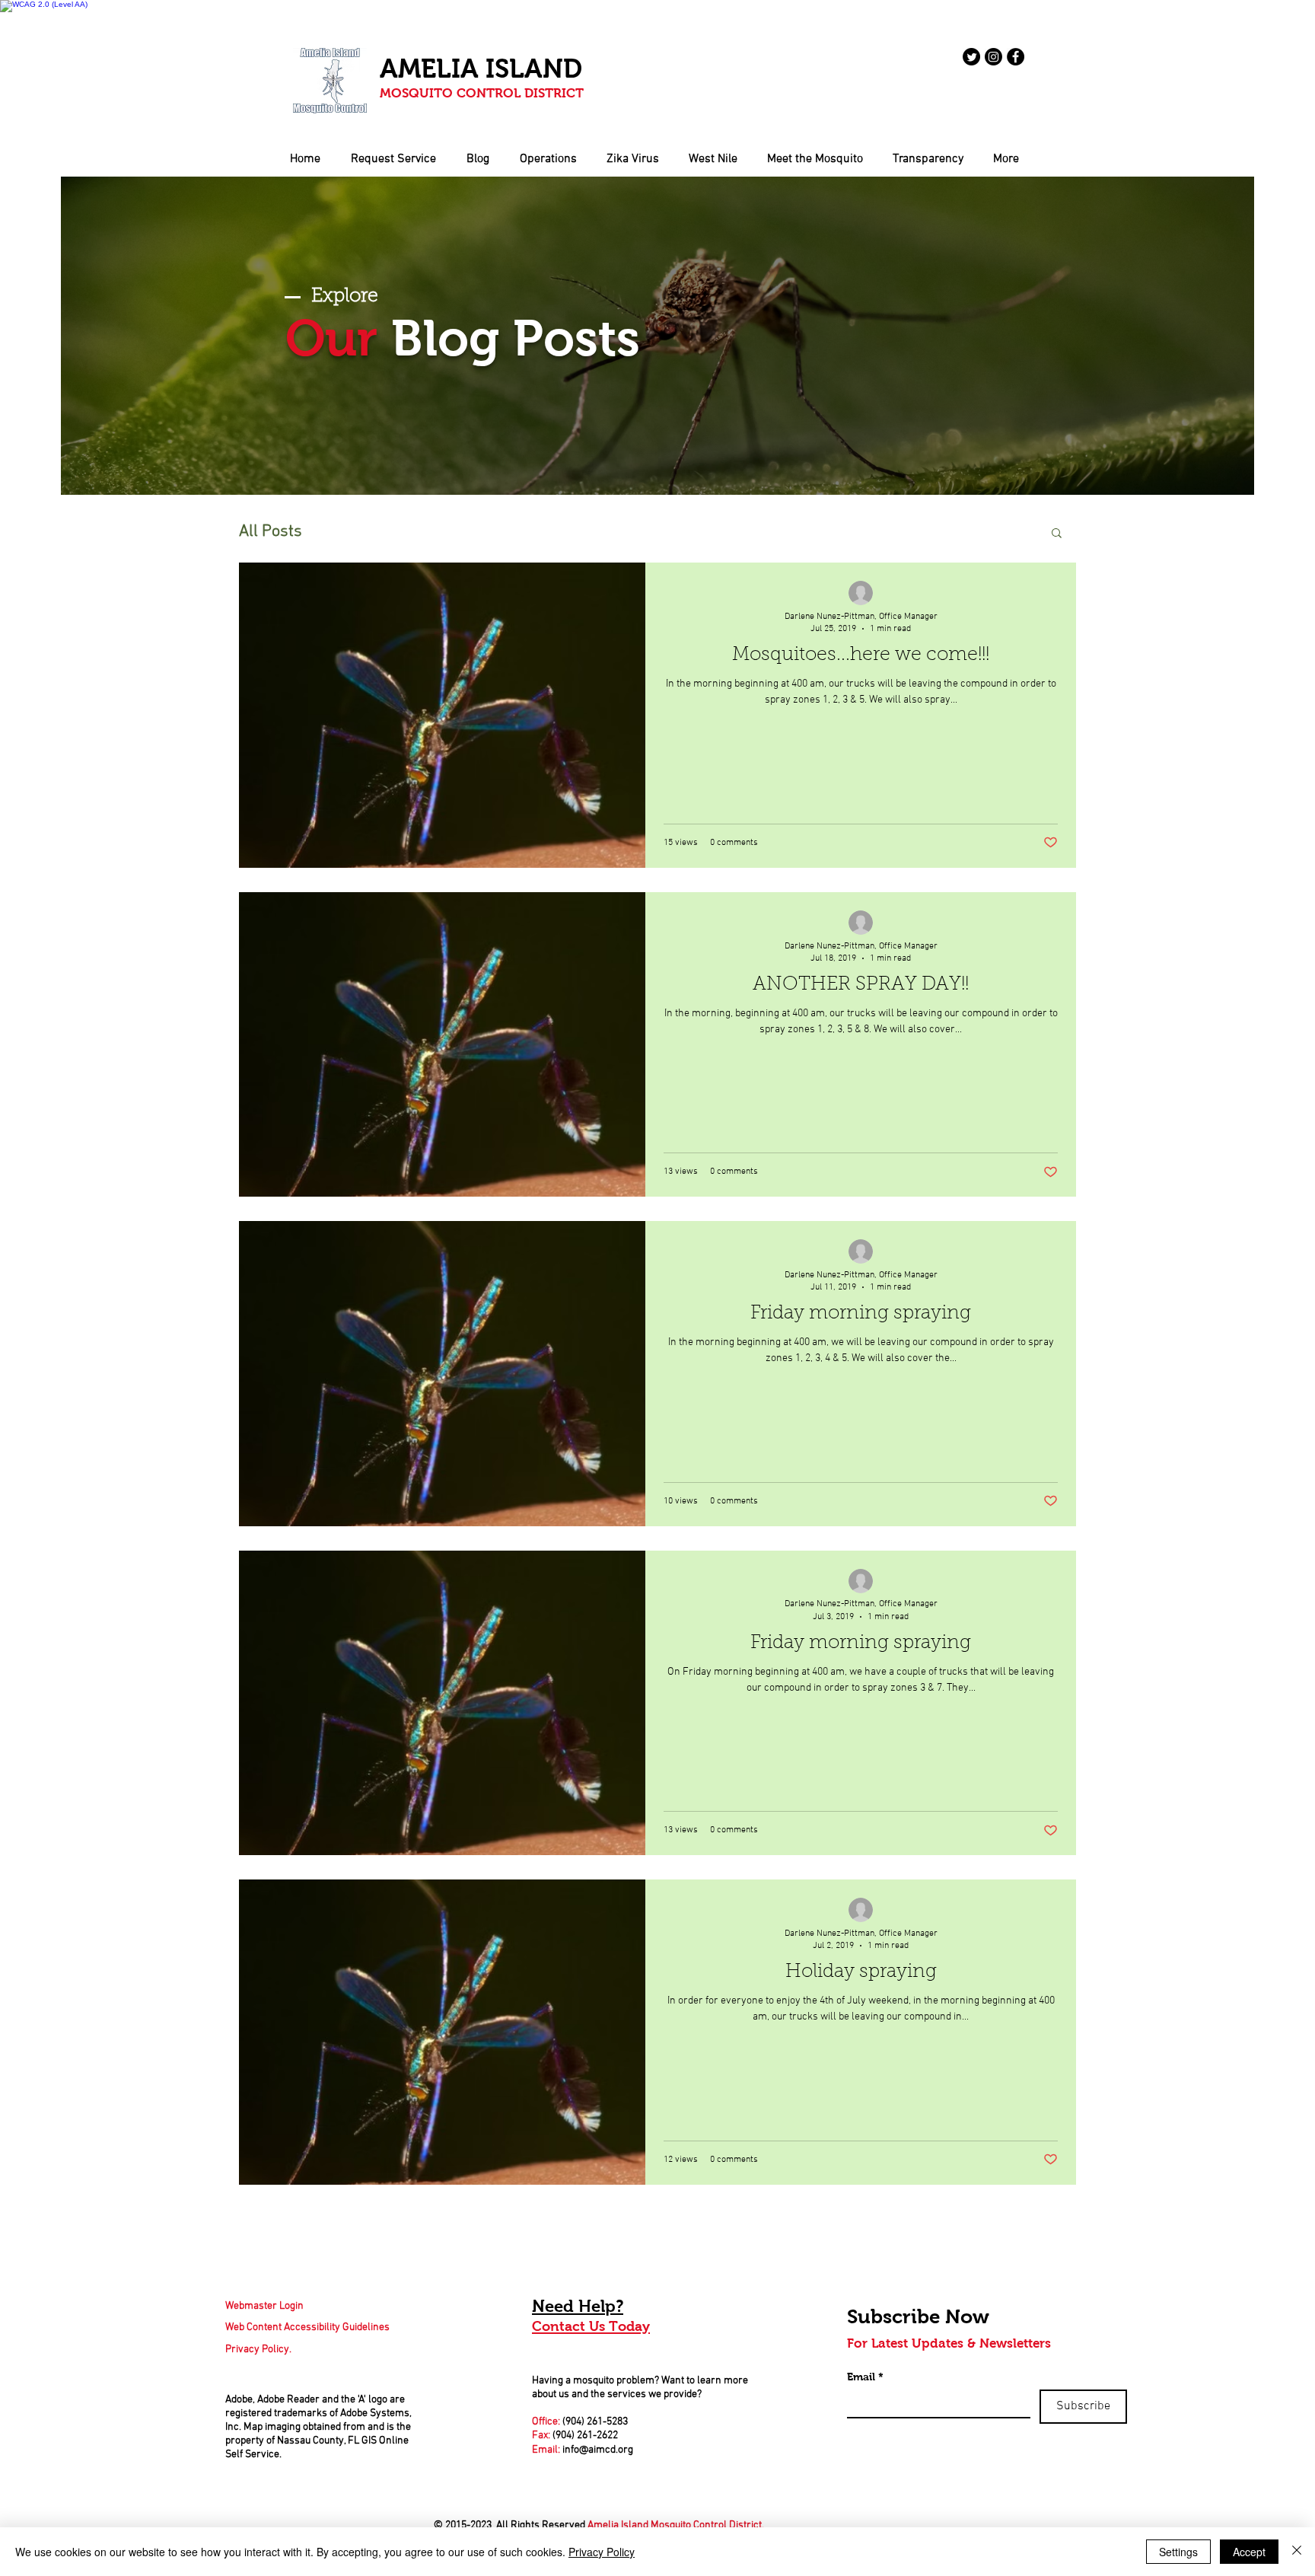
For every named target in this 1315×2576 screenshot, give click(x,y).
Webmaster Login (264, 2306)
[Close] (1297, 2552)
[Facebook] (1016, 57)
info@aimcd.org (598, 2450)
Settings (1178, 2552)
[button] (1057, 534)
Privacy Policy (602, 2552)
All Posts (271, 532)
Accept (1249, 2552)
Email (865, 2377)
